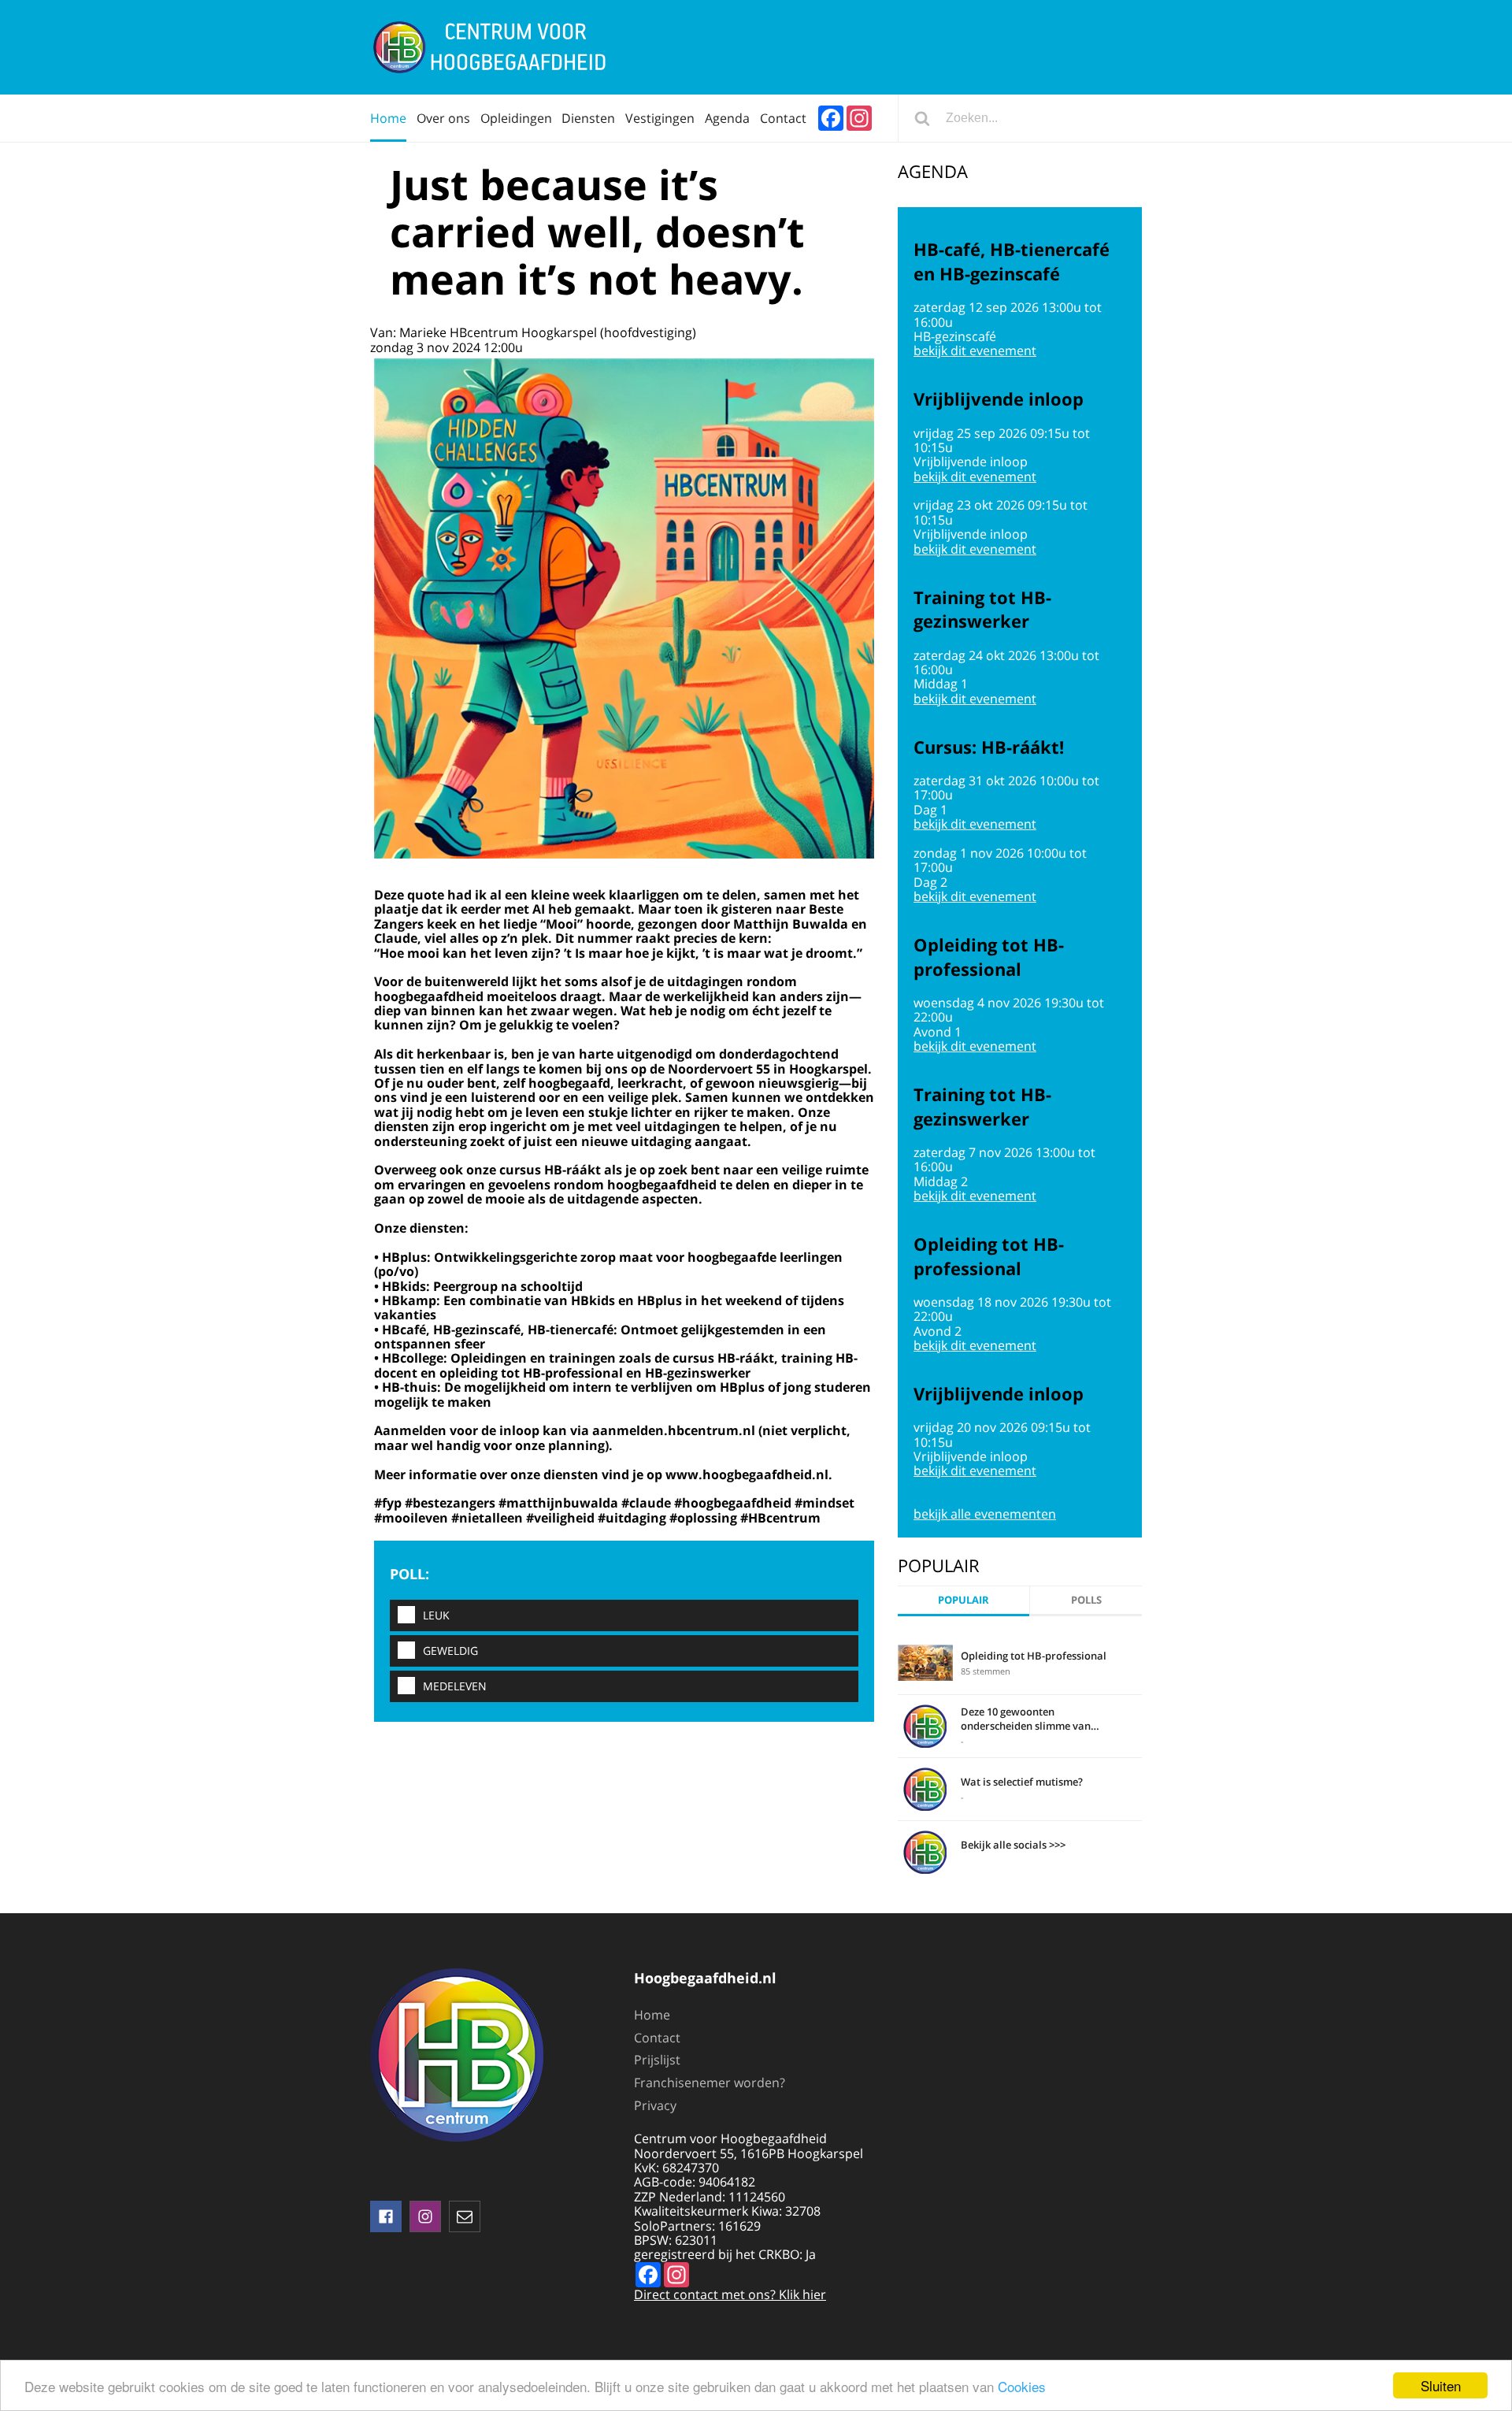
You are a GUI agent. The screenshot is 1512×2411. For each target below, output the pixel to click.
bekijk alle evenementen (985, 1514)
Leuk (436, 1615)
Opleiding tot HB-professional (1034, 1656)
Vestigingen (660, 118)
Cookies (1022, 2386)
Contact (783, 118)
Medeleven (455, 1686)
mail (465, 2216)
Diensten (588, 118)
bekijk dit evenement (975, 351)
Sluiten (1441, 2385)
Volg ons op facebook (386, 2216)
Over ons (443, 118)
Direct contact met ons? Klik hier (730, 2294)
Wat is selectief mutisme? (1022, 1782)
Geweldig (450, 1651)
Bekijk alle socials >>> (1013, 1845)
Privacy (655, 2105)
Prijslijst (657, 2060)
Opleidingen (516, 118)
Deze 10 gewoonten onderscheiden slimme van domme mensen (1026, 1719)
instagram (425, 2216)
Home (388, 118)
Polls (1086, 1600)
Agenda (727, 118)
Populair (964, 1600)
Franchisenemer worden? (710, 2083)
